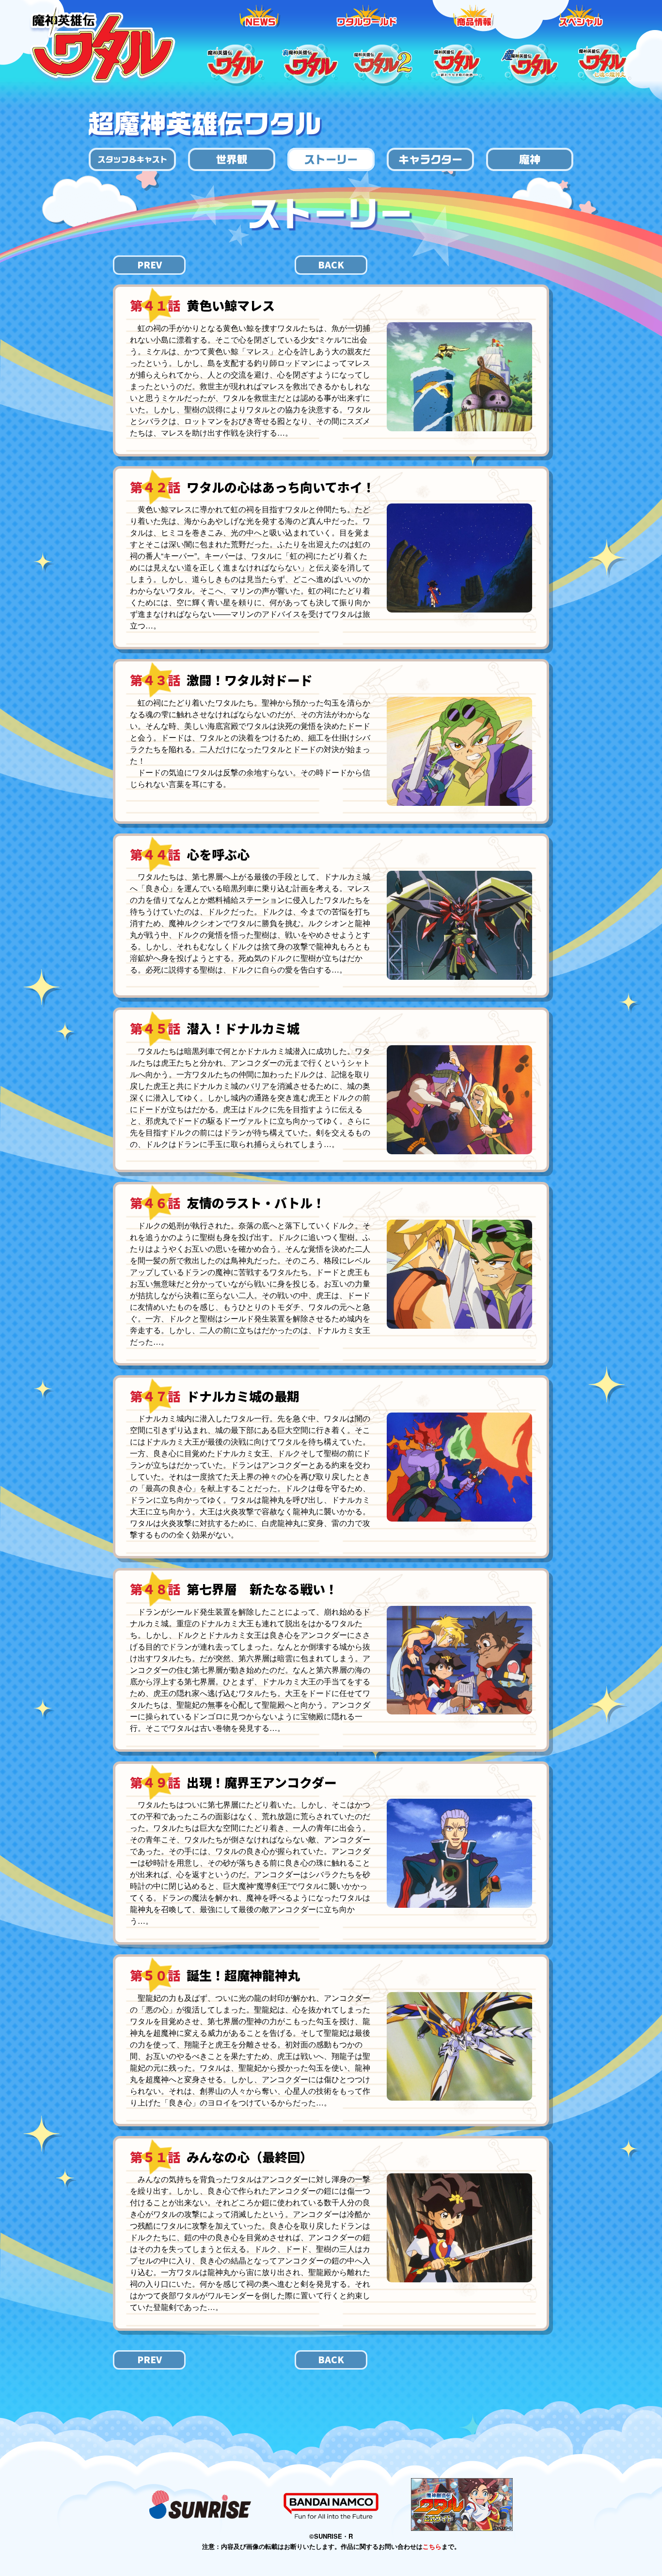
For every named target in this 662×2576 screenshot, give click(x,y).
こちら (432, 2546)
